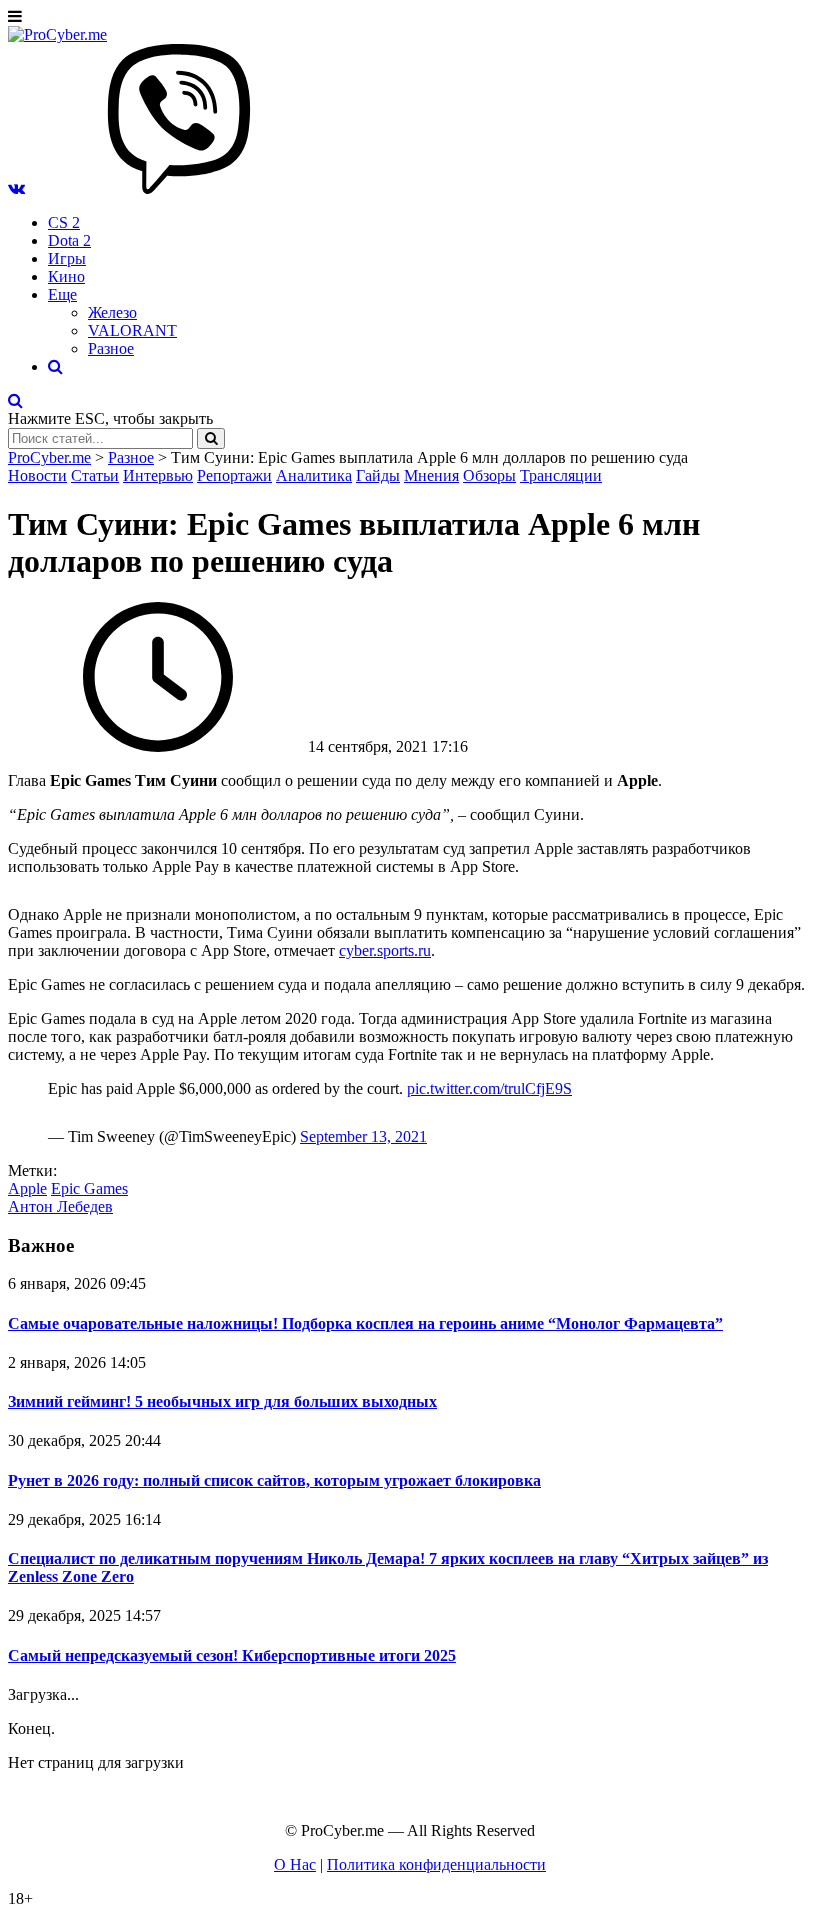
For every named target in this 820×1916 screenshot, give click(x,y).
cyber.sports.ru (385, 950)
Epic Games (89, 1188)
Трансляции (561, 475)
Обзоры (489, 475)
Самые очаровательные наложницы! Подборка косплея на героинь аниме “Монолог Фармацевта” (365, 1323)
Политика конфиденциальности (436, 1864)
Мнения (431, 475)
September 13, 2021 (363, 1136)
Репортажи (234, 475)
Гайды (378, 475)
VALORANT (132, 330)
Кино (66, 276)
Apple (27, 1188)
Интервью (158, 475)
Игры (67, 258)
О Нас (295, 1864)
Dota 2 (69, 240)
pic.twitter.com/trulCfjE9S (489, 1088)
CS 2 (64, 222)
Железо (112, 312)
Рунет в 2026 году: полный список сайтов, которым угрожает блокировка (274, 1480)
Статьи (95, 475)
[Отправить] (211, 438)
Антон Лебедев (60, 1206)
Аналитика (314, 475)
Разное (111, 348)
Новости (37, 475)
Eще (62, 294)
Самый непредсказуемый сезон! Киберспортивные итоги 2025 (232, 1655)
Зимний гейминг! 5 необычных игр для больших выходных (222, 1401)
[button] (16, 188)
